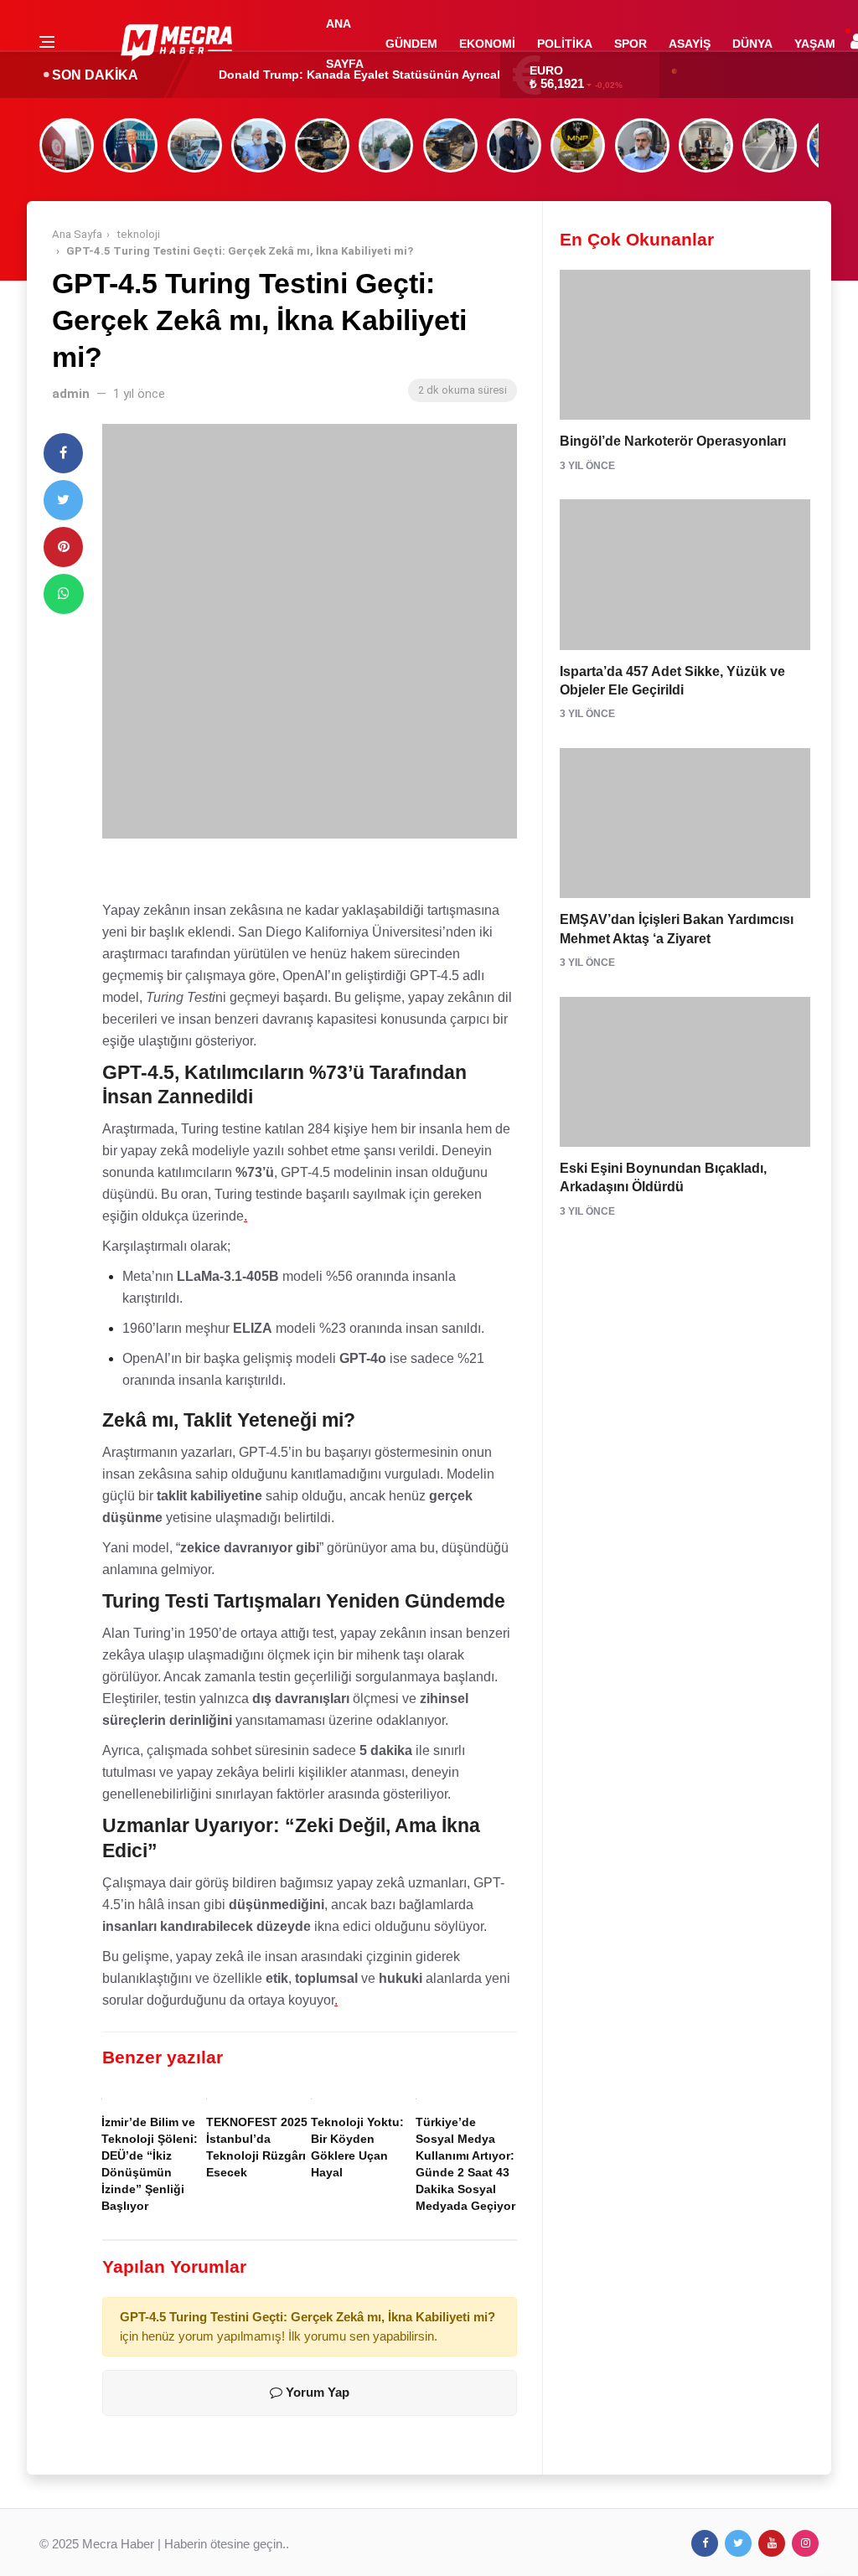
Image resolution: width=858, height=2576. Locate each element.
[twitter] (63, 500)
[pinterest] (63, 547)
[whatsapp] (64, 594)
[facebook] (63, 453)
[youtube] (772, 2543)
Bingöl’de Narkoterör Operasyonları (673, 441)
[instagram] (805, 2543)
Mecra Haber (118, 2544)
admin (71, 394)
